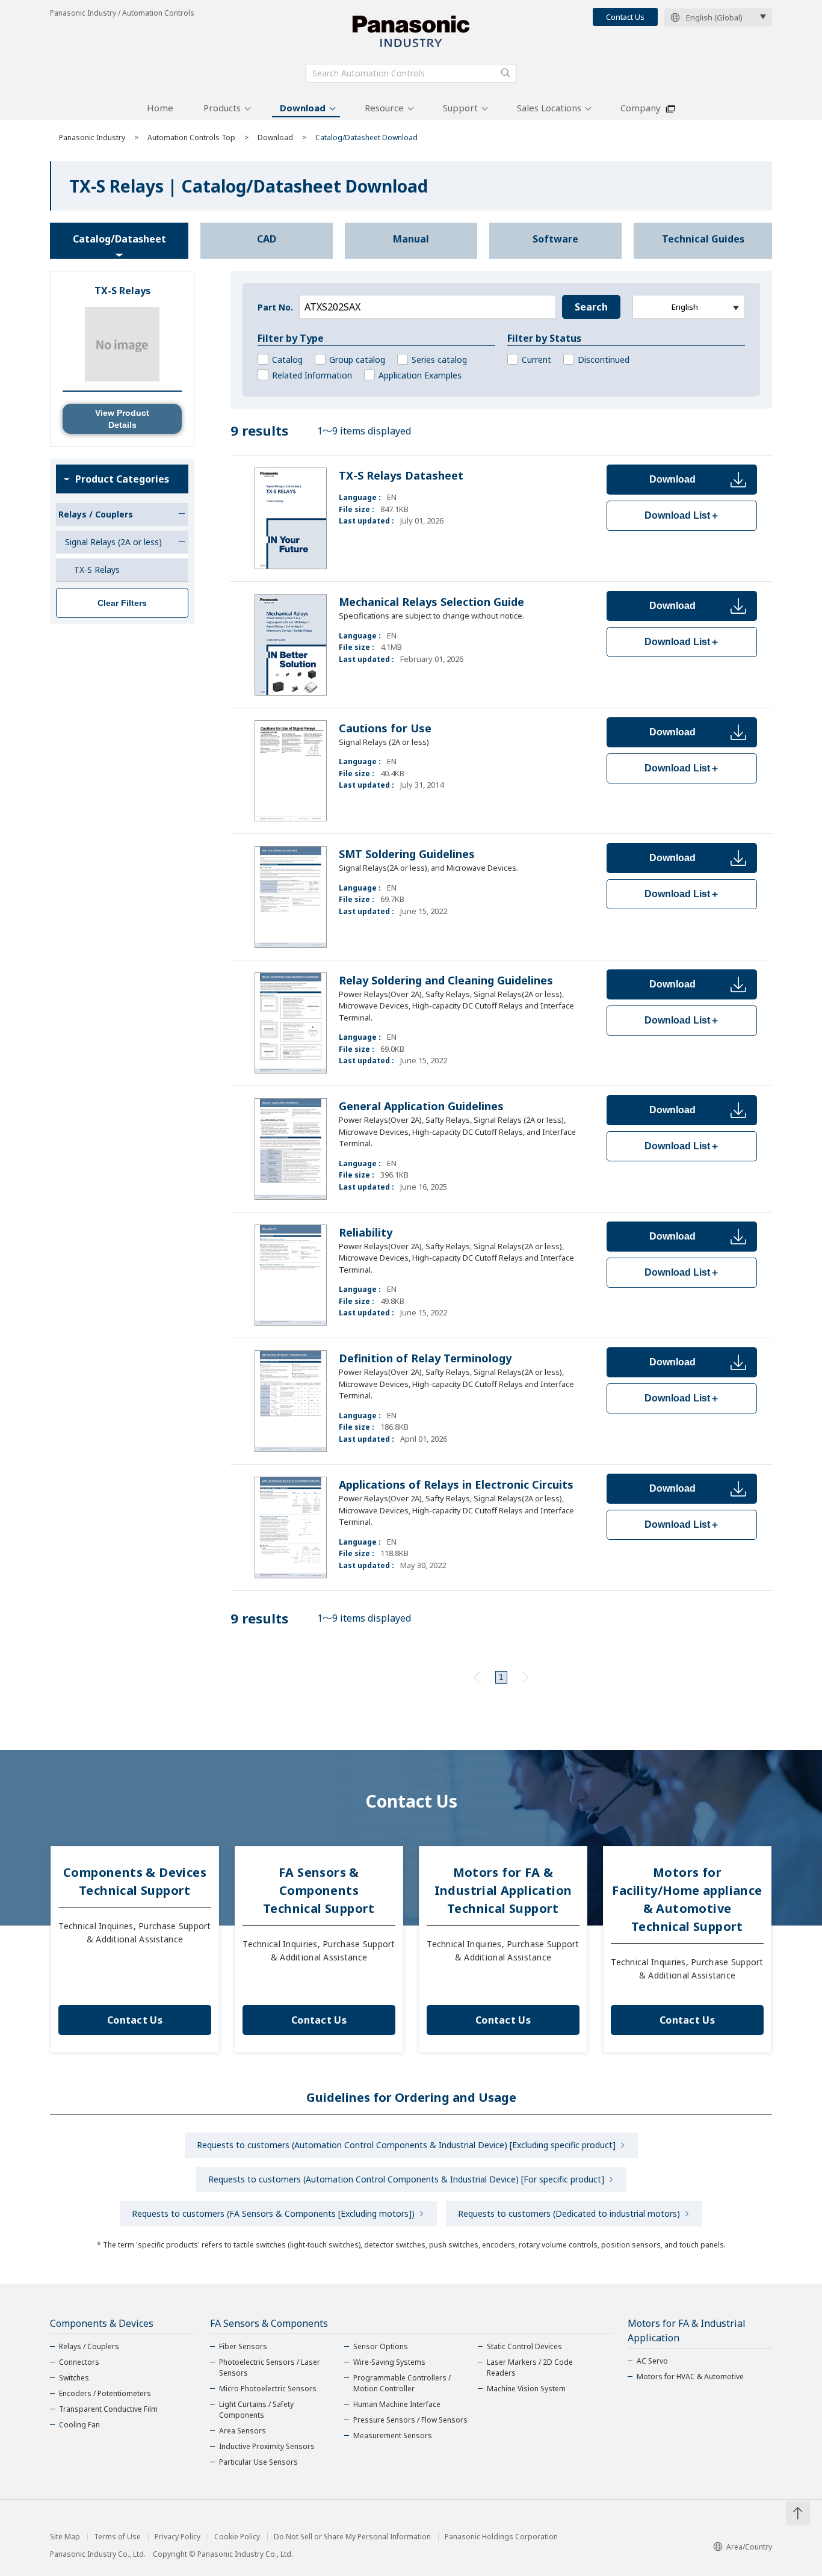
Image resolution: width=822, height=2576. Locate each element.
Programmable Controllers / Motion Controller (402, 2383)
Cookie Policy (237, 2537)
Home (160, 108)
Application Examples (420, 375)
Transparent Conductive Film (108, 2409)
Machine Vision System (526, 2389)
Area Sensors (243, 2431)
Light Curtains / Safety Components (256, 2410)
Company (641, 108)
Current (536, 360)
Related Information (312, 375)
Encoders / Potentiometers (105, 2393)
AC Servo (652, 2361)
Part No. (275, 307)
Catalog (287, 360)
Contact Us (625, 17)
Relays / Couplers (89, 2346)
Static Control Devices (524, 2346)
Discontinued (604, 360)
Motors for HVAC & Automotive (690, 2377)
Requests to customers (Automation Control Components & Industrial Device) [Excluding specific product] (406, 2145)
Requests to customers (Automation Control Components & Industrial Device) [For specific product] (406, 2179)
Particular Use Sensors (258, 2462)
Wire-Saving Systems (389, 2362)
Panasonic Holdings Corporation (501, 2537)
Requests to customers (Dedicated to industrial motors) (569, 2213)
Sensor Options (381, 2346)
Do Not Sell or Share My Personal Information (352, 2537)
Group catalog (357, 360)
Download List (682, 515)
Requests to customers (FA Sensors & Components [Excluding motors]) (273, 2213)
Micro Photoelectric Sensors (268, 2389)
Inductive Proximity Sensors (267, 2446)
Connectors (79, 2362)
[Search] (505, 73)
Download (303, 108)
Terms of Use (117, 2537)
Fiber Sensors (243, 2346)
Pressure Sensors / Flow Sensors (410, 2420)
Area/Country (749, 2547)
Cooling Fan (79, 2425)
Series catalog (439, 360)
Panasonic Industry (92, 137)
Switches (74, 2378)
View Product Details (122, 419)
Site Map (65, 2537)
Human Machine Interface (397, 2404)
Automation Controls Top (191, 137)
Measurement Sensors (393, 2435)
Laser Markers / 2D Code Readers (530, 2368)
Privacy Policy (178, 2537)
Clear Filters (122, 603)
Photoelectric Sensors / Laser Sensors (270, 2368)
